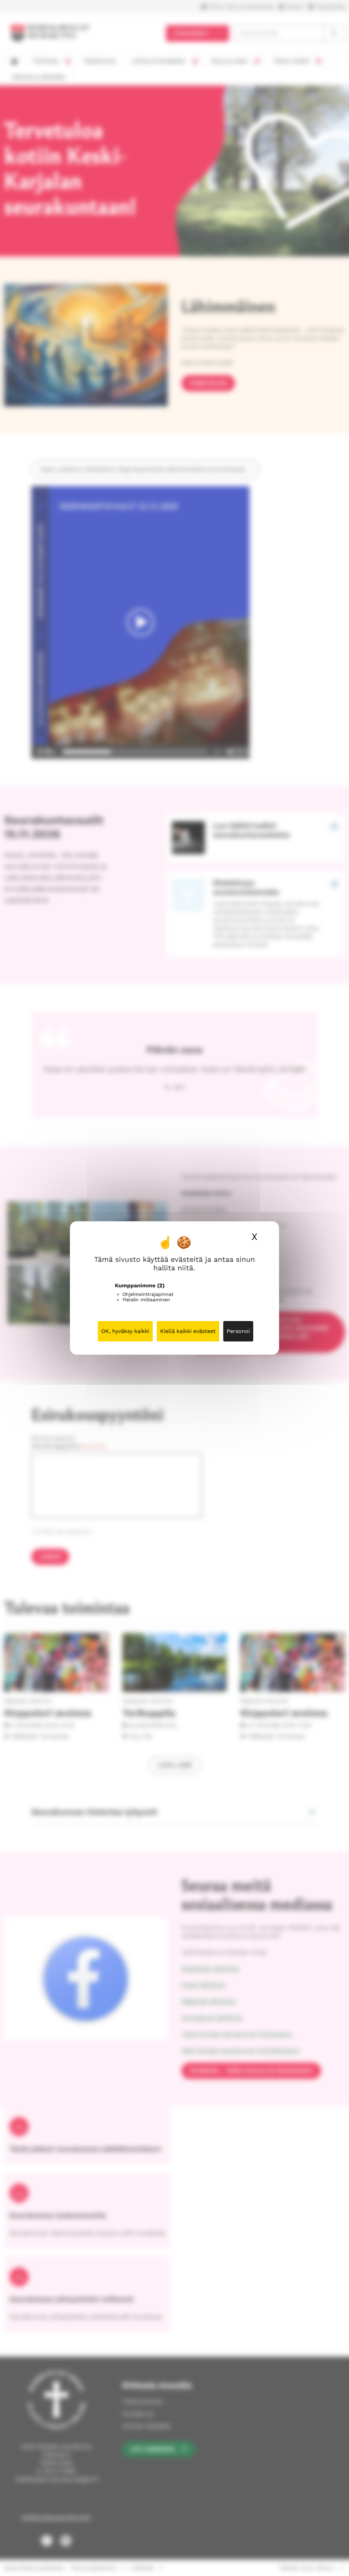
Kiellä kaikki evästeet (188, 1331)
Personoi (238, 1331)
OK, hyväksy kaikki (125, 1331)
